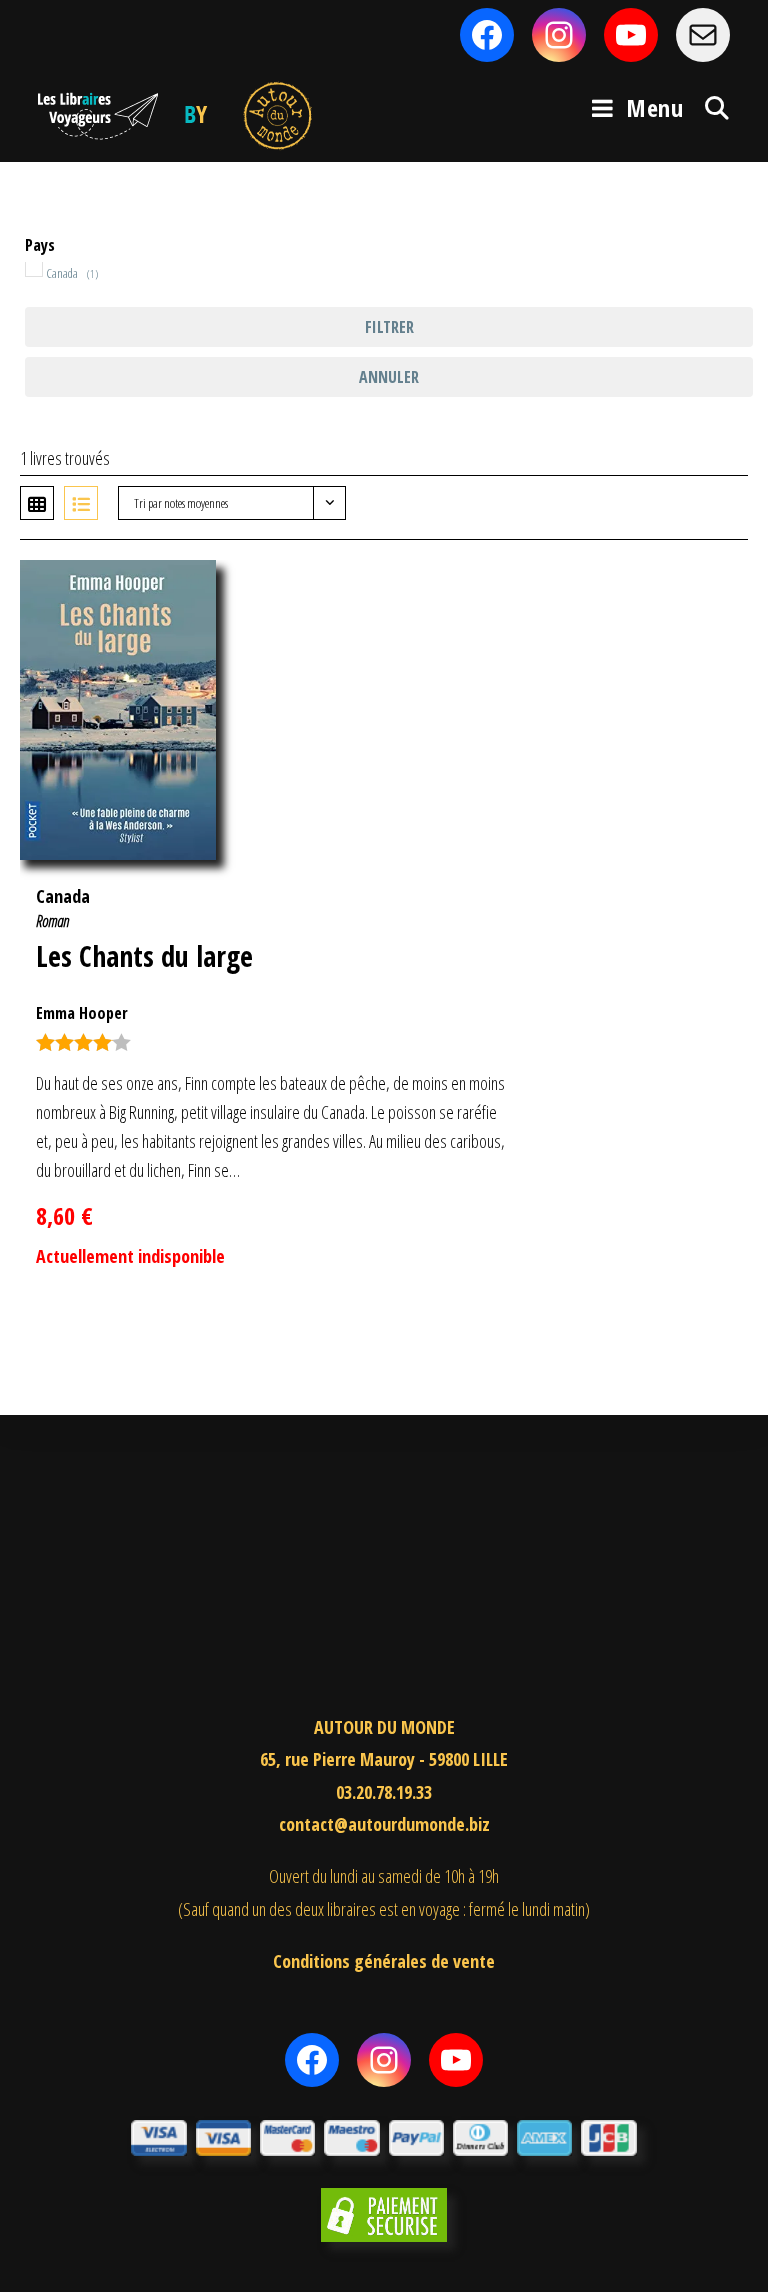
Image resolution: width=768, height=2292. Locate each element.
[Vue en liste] (81, 503)
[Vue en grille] (37, 503)
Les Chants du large (144, 956)
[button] (701, 586)
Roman (52, 921)
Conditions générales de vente (384, 1961)
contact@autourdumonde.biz (384, 1824)
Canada (63, 896)
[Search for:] (710, 107)
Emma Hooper (82, 1013)
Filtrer (389, 327)
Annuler (389, 377)
